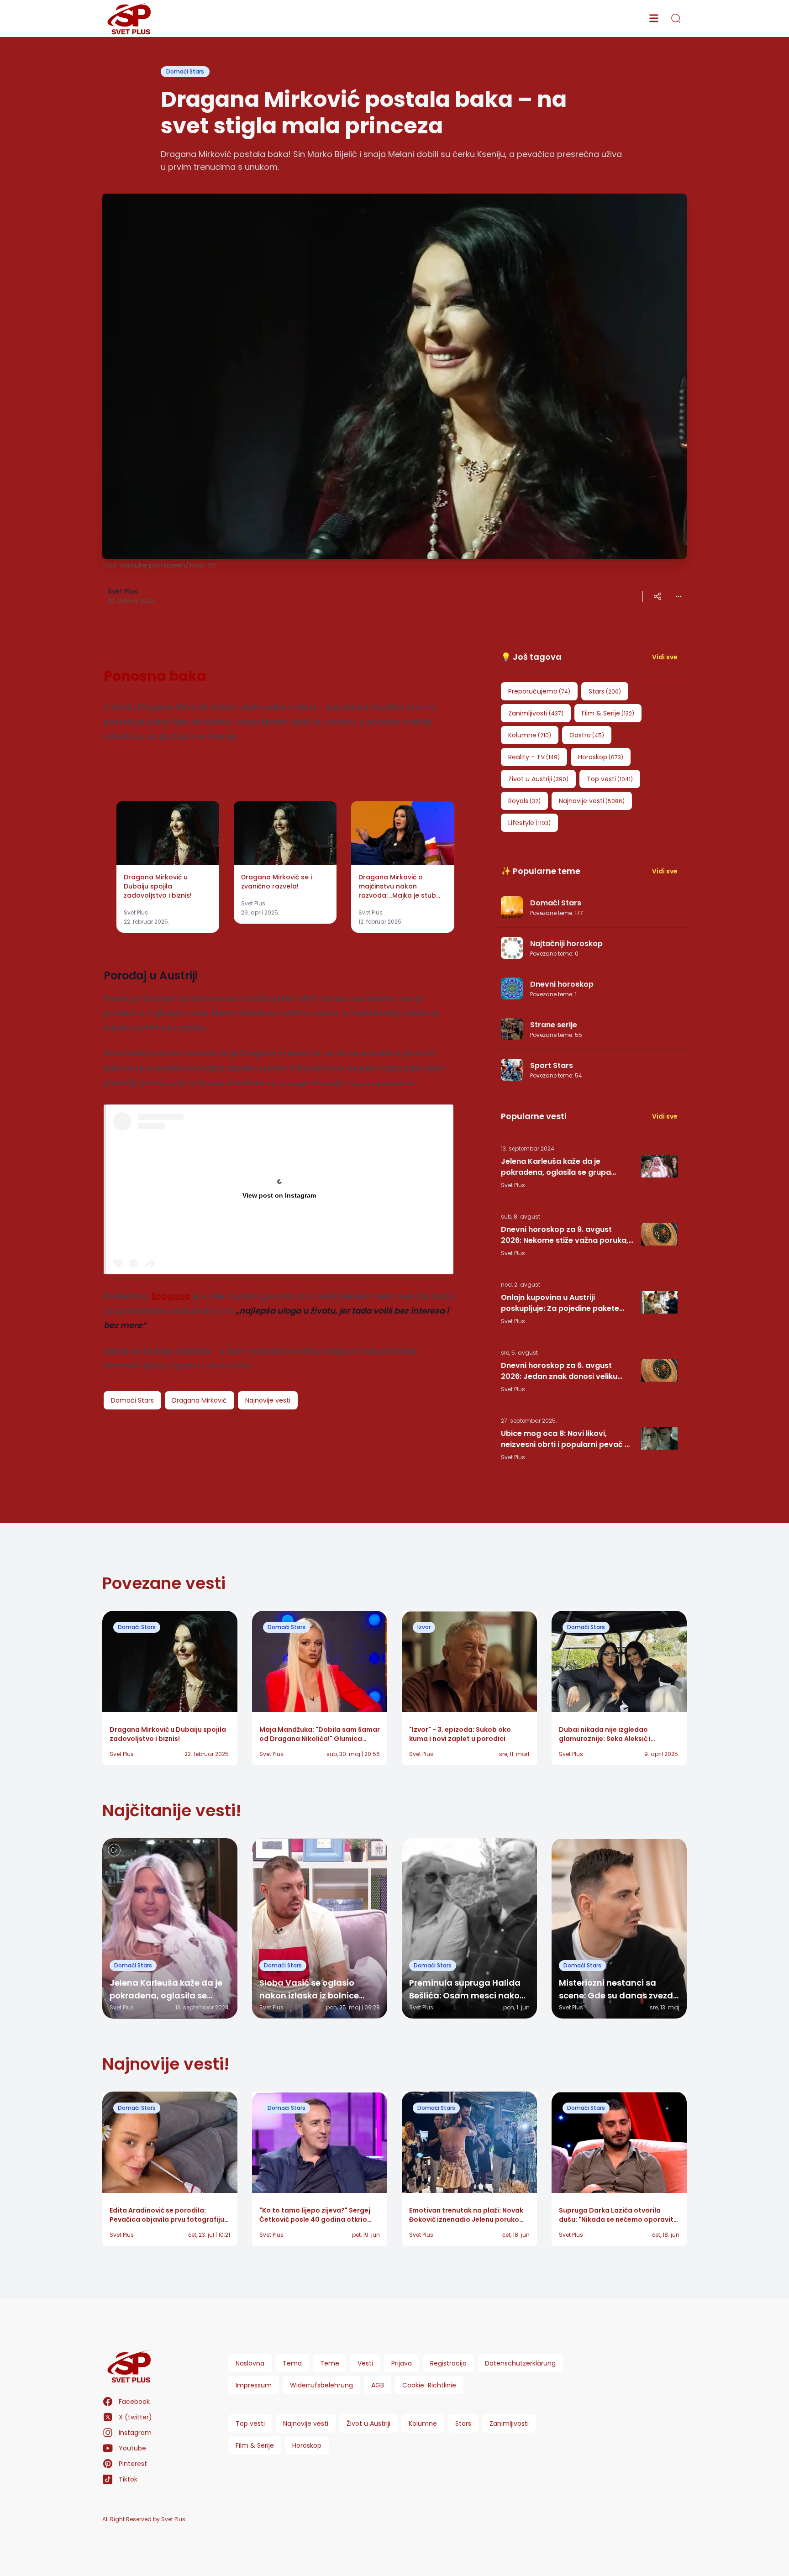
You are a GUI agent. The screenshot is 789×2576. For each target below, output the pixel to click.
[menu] (654, 18)
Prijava (402, 2363)
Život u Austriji (368, 2424)
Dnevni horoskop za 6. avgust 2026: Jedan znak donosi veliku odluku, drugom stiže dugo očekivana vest (559, 1371)
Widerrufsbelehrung (321, 2385)
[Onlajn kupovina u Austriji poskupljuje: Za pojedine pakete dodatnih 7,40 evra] (659, 1302)
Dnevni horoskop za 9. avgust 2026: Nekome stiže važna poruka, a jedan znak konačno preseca (565, 1235)
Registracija (448, 2363)
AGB (378, 2385)
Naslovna (250, 2363)
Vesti (365, 2363)
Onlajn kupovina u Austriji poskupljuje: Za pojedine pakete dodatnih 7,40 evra (560, 1303)
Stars (463, 2424)
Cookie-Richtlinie (429, 2385)
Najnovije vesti (306, 2424)
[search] (676, 18)
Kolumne (423, 2424)
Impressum (254, 2385)
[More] (657, 596)
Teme (330, 2363)
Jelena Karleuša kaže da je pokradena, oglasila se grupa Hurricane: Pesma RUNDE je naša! (562, 1167)
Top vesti (250, 2424)
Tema (292, 2363)
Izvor (424, 1627)
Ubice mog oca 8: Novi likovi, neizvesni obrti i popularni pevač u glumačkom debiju (565, 1439)
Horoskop (307, 2445)
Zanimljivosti (509, 2424)
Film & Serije (255, 2445)
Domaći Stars (185, 71)
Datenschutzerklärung (520, 2363)
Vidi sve (665, 657)
